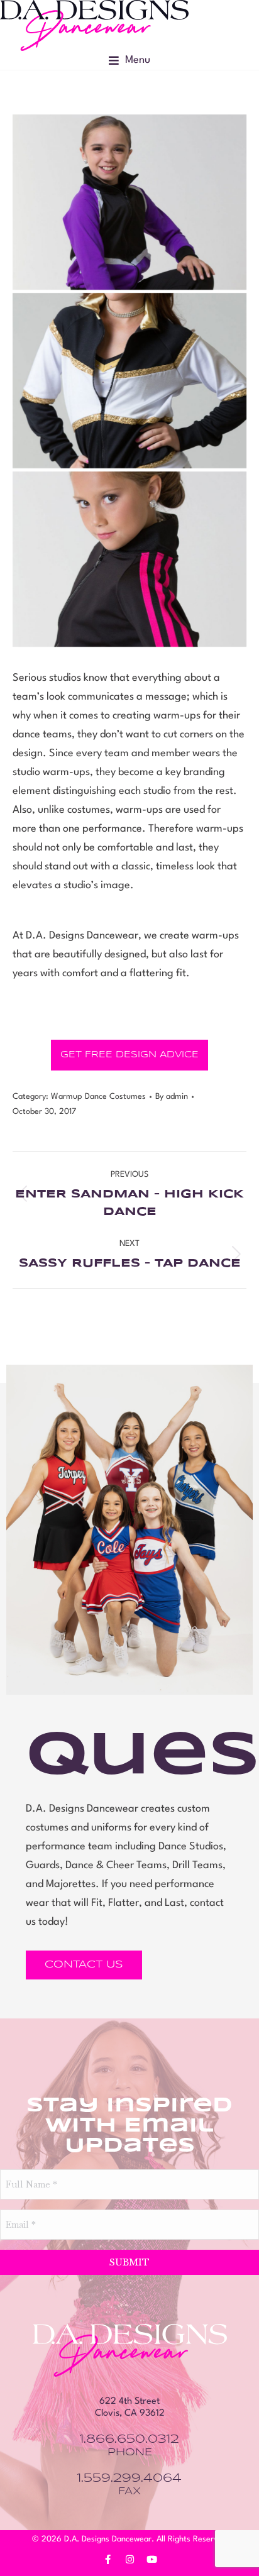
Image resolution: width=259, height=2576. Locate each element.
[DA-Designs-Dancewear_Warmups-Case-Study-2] (129, 381)
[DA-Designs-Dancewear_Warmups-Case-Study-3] (129, 559)
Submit (129, 2262)
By (172, 1097)
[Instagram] (129, 2560)
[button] (129, 60)
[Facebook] (107, 2560)
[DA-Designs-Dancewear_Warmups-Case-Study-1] (129, 202)
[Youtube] (152, 2560)
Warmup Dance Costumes (98, 1097)
